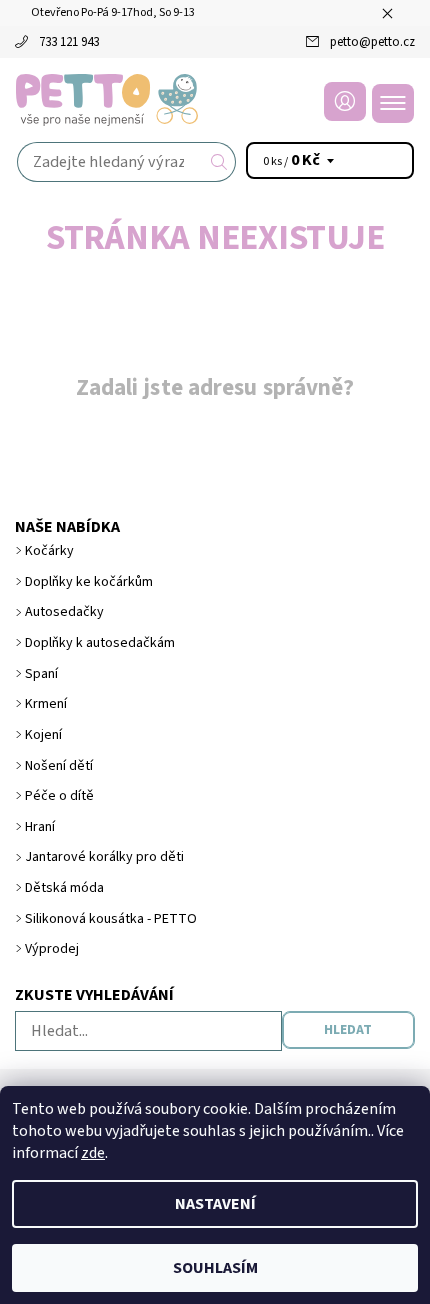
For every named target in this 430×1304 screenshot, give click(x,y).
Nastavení (215, 1204)
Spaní (41, 674)
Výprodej (52, 949)
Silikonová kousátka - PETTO (111, 919)
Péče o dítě (59, 796)
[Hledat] (219, 162)
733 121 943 (69, 42)
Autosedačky (64, 612)
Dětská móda (64, 888)
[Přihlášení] (345, 101)
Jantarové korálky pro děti (104, 857)
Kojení (43, 735)
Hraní (40, 827)
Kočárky (49, 551)
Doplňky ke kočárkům (89, 582)
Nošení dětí (59, 766)
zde (93, 1153)
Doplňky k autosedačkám (100, 643)
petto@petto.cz (372, 42)
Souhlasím (215, 1268)
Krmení (46, 704)
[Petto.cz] (215, 100)
